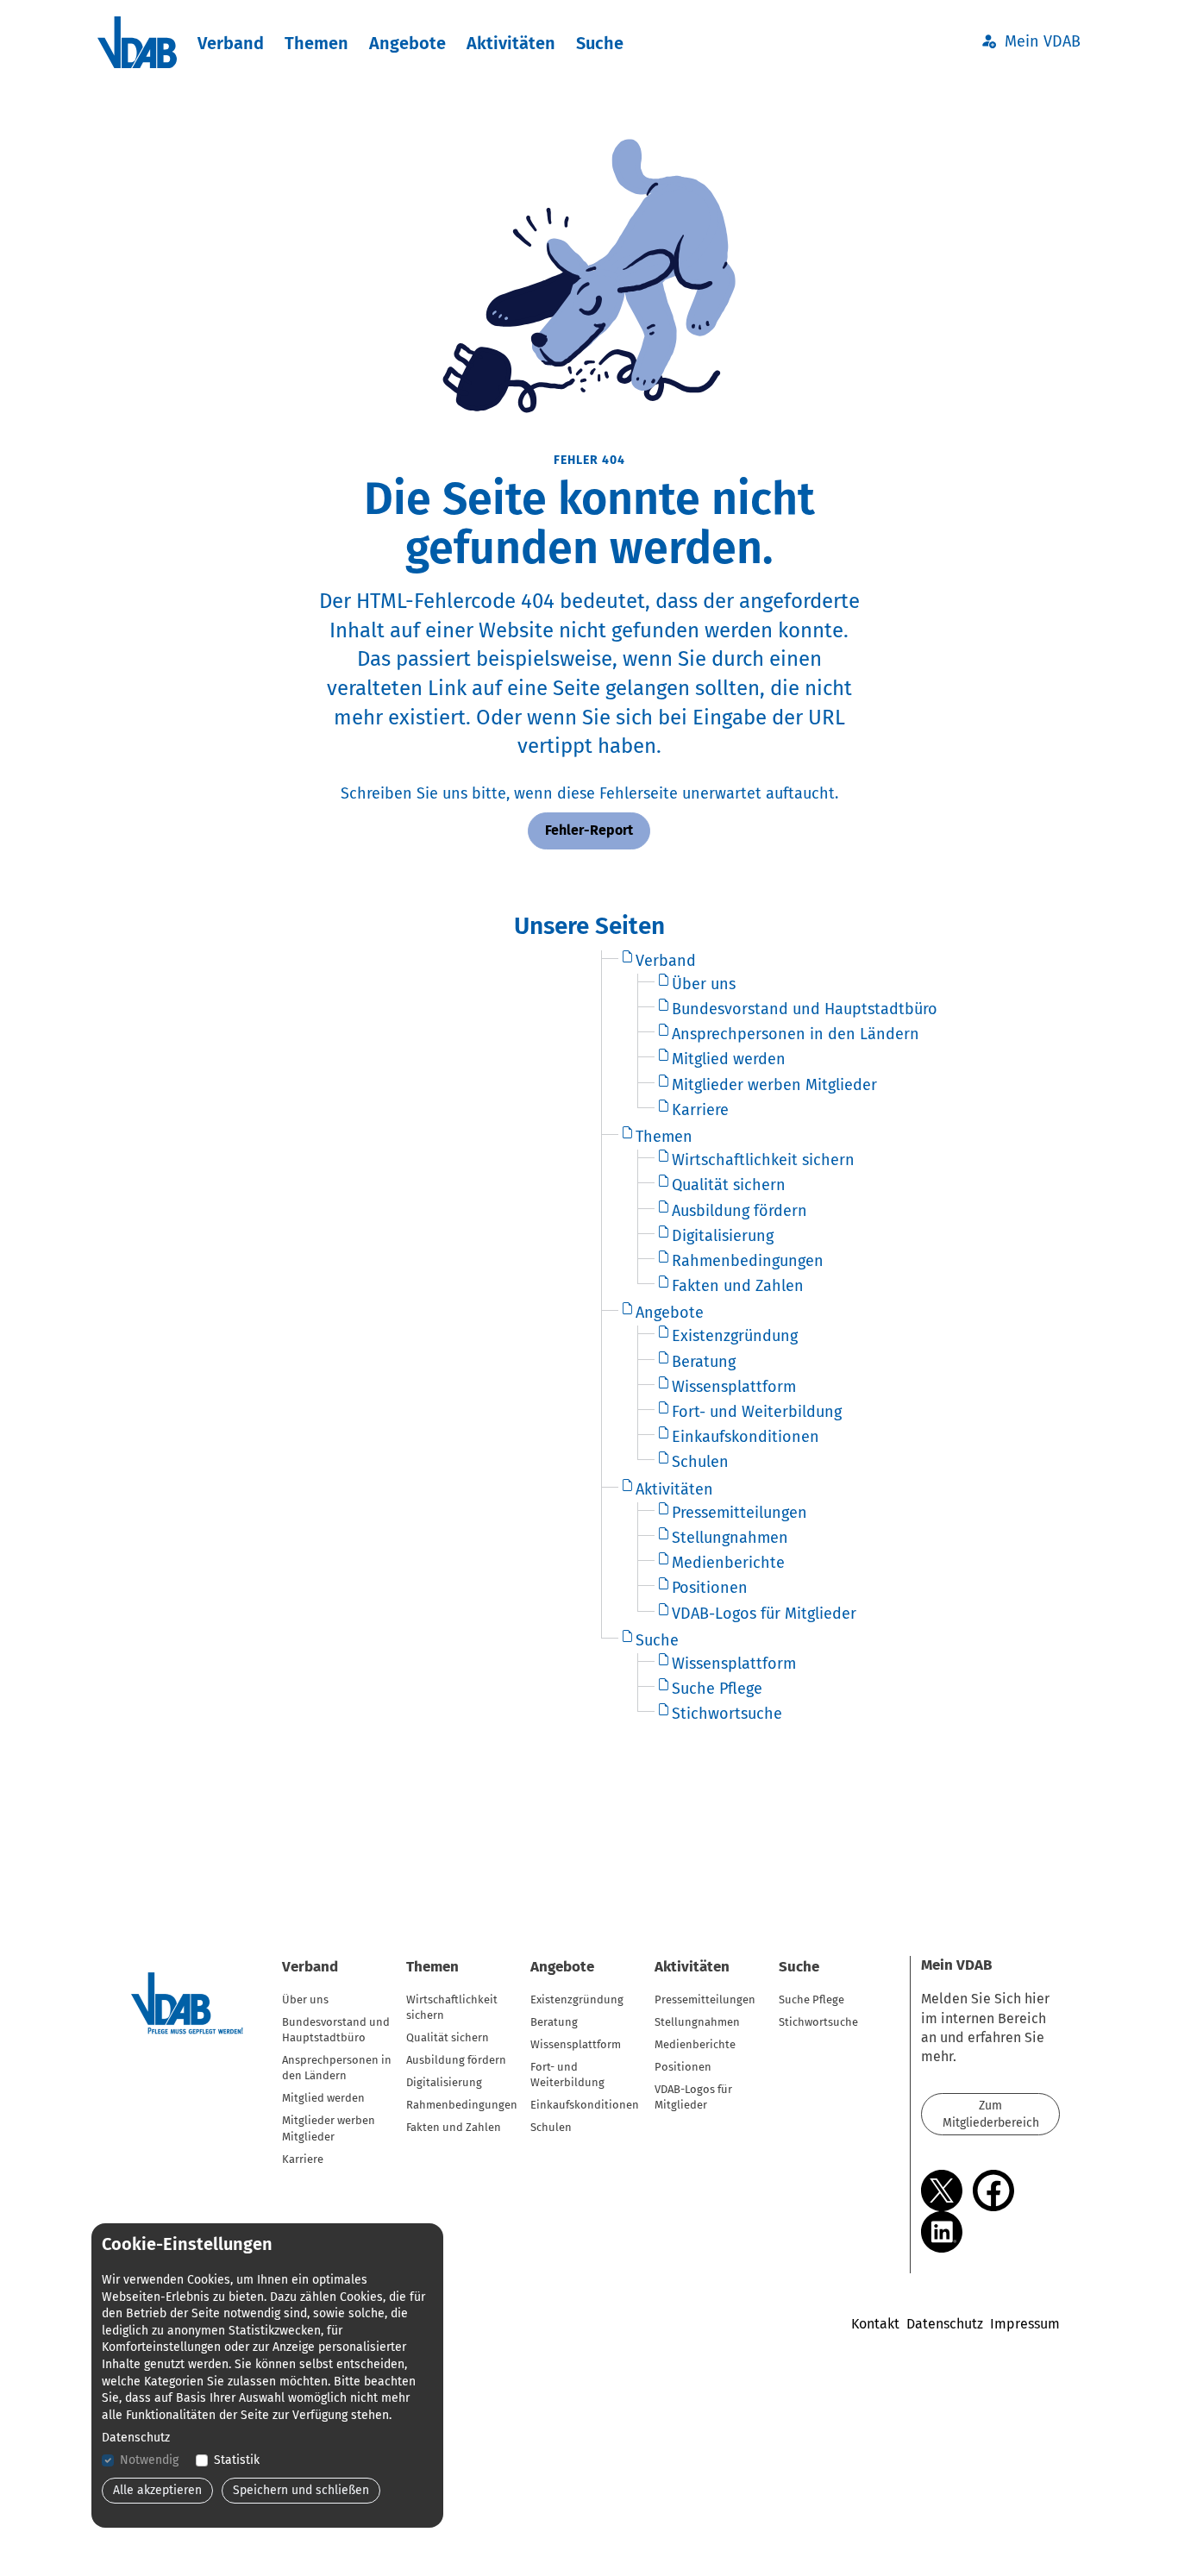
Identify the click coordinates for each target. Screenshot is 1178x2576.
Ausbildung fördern (456, 2060)
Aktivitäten (511, 43)
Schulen (551, 2127)
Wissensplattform (576, 2044)
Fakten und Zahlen (454, 2127)
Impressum (1025, 2324)
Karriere (303, 2159)
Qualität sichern (448, 2037)
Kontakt (875, 2324)
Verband (231, 43)
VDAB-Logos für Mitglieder (693, 2097)
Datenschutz (945, 2324)
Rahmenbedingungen (462, 2105)
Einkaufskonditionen (585, 2105)
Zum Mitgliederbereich (991, 2114)
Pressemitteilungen (705, 1999)
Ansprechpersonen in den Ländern (337, 2068)
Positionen (683, 2067)
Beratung (554, 2022)
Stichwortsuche (818, 2022)
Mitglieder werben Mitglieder (329, 2128)
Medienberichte (695, 2044)
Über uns (305, 1999)
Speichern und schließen (301, 2490)
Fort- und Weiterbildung (567, 2075)
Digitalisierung (444, 2082)
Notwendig (149, 2460)
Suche (600, 43)
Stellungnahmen (697, 2022)
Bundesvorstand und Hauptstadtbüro (336, 2030)
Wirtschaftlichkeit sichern (452, 2007)
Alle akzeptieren (157, 2490)
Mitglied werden (323, 2098)
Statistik (237, 2460)
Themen (316, 43)
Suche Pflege (811, 1999)
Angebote (407, 43)
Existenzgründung (577, 1999)
